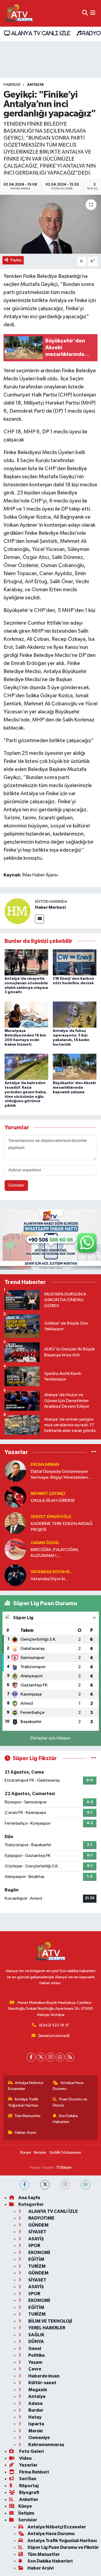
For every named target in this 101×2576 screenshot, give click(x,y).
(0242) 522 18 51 (54, 2025)
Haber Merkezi (50, 907)
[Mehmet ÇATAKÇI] (15, 1497)
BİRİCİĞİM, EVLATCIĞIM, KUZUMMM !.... (55, 1553)
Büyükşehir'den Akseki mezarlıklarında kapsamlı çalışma (74, 1088)
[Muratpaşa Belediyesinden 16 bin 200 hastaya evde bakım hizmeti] (26, 1014)
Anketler (28, 2499)
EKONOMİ (39, 2253)
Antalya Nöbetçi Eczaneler (26, 2086)
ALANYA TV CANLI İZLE (40, 33)
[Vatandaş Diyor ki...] (15, 1575)
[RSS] (70, 2057)
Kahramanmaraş (46, 2445)
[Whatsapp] (60, 2057)
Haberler (12, 85)
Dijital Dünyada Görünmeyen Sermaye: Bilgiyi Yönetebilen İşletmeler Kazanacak (59, 1475)
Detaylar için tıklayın (50, 1738)
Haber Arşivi (25, 2133)
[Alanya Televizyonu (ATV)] (19, 13)
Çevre (34, 2369)
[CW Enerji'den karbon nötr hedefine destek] (75, 962)
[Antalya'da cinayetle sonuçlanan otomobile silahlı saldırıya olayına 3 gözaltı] (26, 962)
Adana (35, 2403)
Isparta (36, 2424)
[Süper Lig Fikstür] (94, 1758)
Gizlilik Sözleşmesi (65, 2152)
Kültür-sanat (42, 2383)
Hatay (34, 2417)
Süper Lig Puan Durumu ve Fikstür (63, 2547)
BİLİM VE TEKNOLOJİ (50, 2321)
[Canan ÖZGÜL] (15, 1549)
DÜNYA (36, 2342)
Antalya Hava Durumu (68, 2086)
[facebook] (25, 2185)
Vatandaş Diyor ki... (52, 1572)
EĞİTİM (36, 2259)
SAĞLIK (36, 2335)
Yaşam (35, 2362)
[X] (41, 2057)
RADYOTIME (41, 2218)
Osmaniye (39, 2438)
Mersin (35, 2431)
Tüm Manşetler (27, 2116)
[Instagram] (50, 2057)
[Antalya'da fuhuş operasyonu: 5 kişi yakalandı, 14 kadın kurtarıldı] (75, 1014)
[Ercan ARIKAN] (15, 1471)
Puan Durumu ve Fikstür (70, 2102)
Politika (36, 2355)
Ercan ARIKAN (45, 1465)
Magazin (37, 2390)
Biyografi (29, 2492)
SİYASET (37, 2232)
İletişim (40, 2152)
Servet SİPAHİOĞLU (51, 1517)
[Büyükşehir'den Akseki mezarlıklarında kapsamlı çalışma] (75, 1066)
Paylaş (16, 260)
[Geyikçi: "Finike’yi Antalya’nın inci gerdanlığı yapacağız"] (50, 224)
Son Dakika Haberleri (65, 2119)
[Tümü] (94, 1452)
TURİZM (36, 2266)
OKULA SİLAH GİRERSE (53, 1501)
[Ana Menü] (93, 13)
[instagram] (65, 2185)
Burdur (35, 2410)
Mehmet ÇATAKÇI (48, 1494)
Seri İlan (27, 2479)
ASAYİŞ (36, 2239)
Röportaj (28, 2486)
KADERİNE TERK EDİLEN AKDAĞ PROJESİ (62, 1527)
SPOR (34, 2246)
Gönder (16, 1185)
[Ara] (85, 13)
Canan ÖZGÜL (45, 1543)
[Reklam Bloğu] (50, 1239)
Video (25, 2458)
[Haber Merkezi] (18, 911)
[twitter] (45, 2185)
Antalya (36, 85)
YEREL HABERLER (46, 2328)
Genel (34, 2349)
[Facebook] (31, 2057)
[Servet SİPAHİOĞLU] (15, 1523)
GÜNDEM (38, 2225)
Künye (26, 2152)
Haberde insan (43, 2376)
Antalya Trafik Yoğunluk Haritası (23, 2102)
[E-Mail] (39, 919)
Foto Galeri (31, 2451)
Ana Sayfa (29, 2198)
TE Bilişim (64, 2168)
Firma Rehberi (34, 2472)
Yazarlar (28, 2465)
